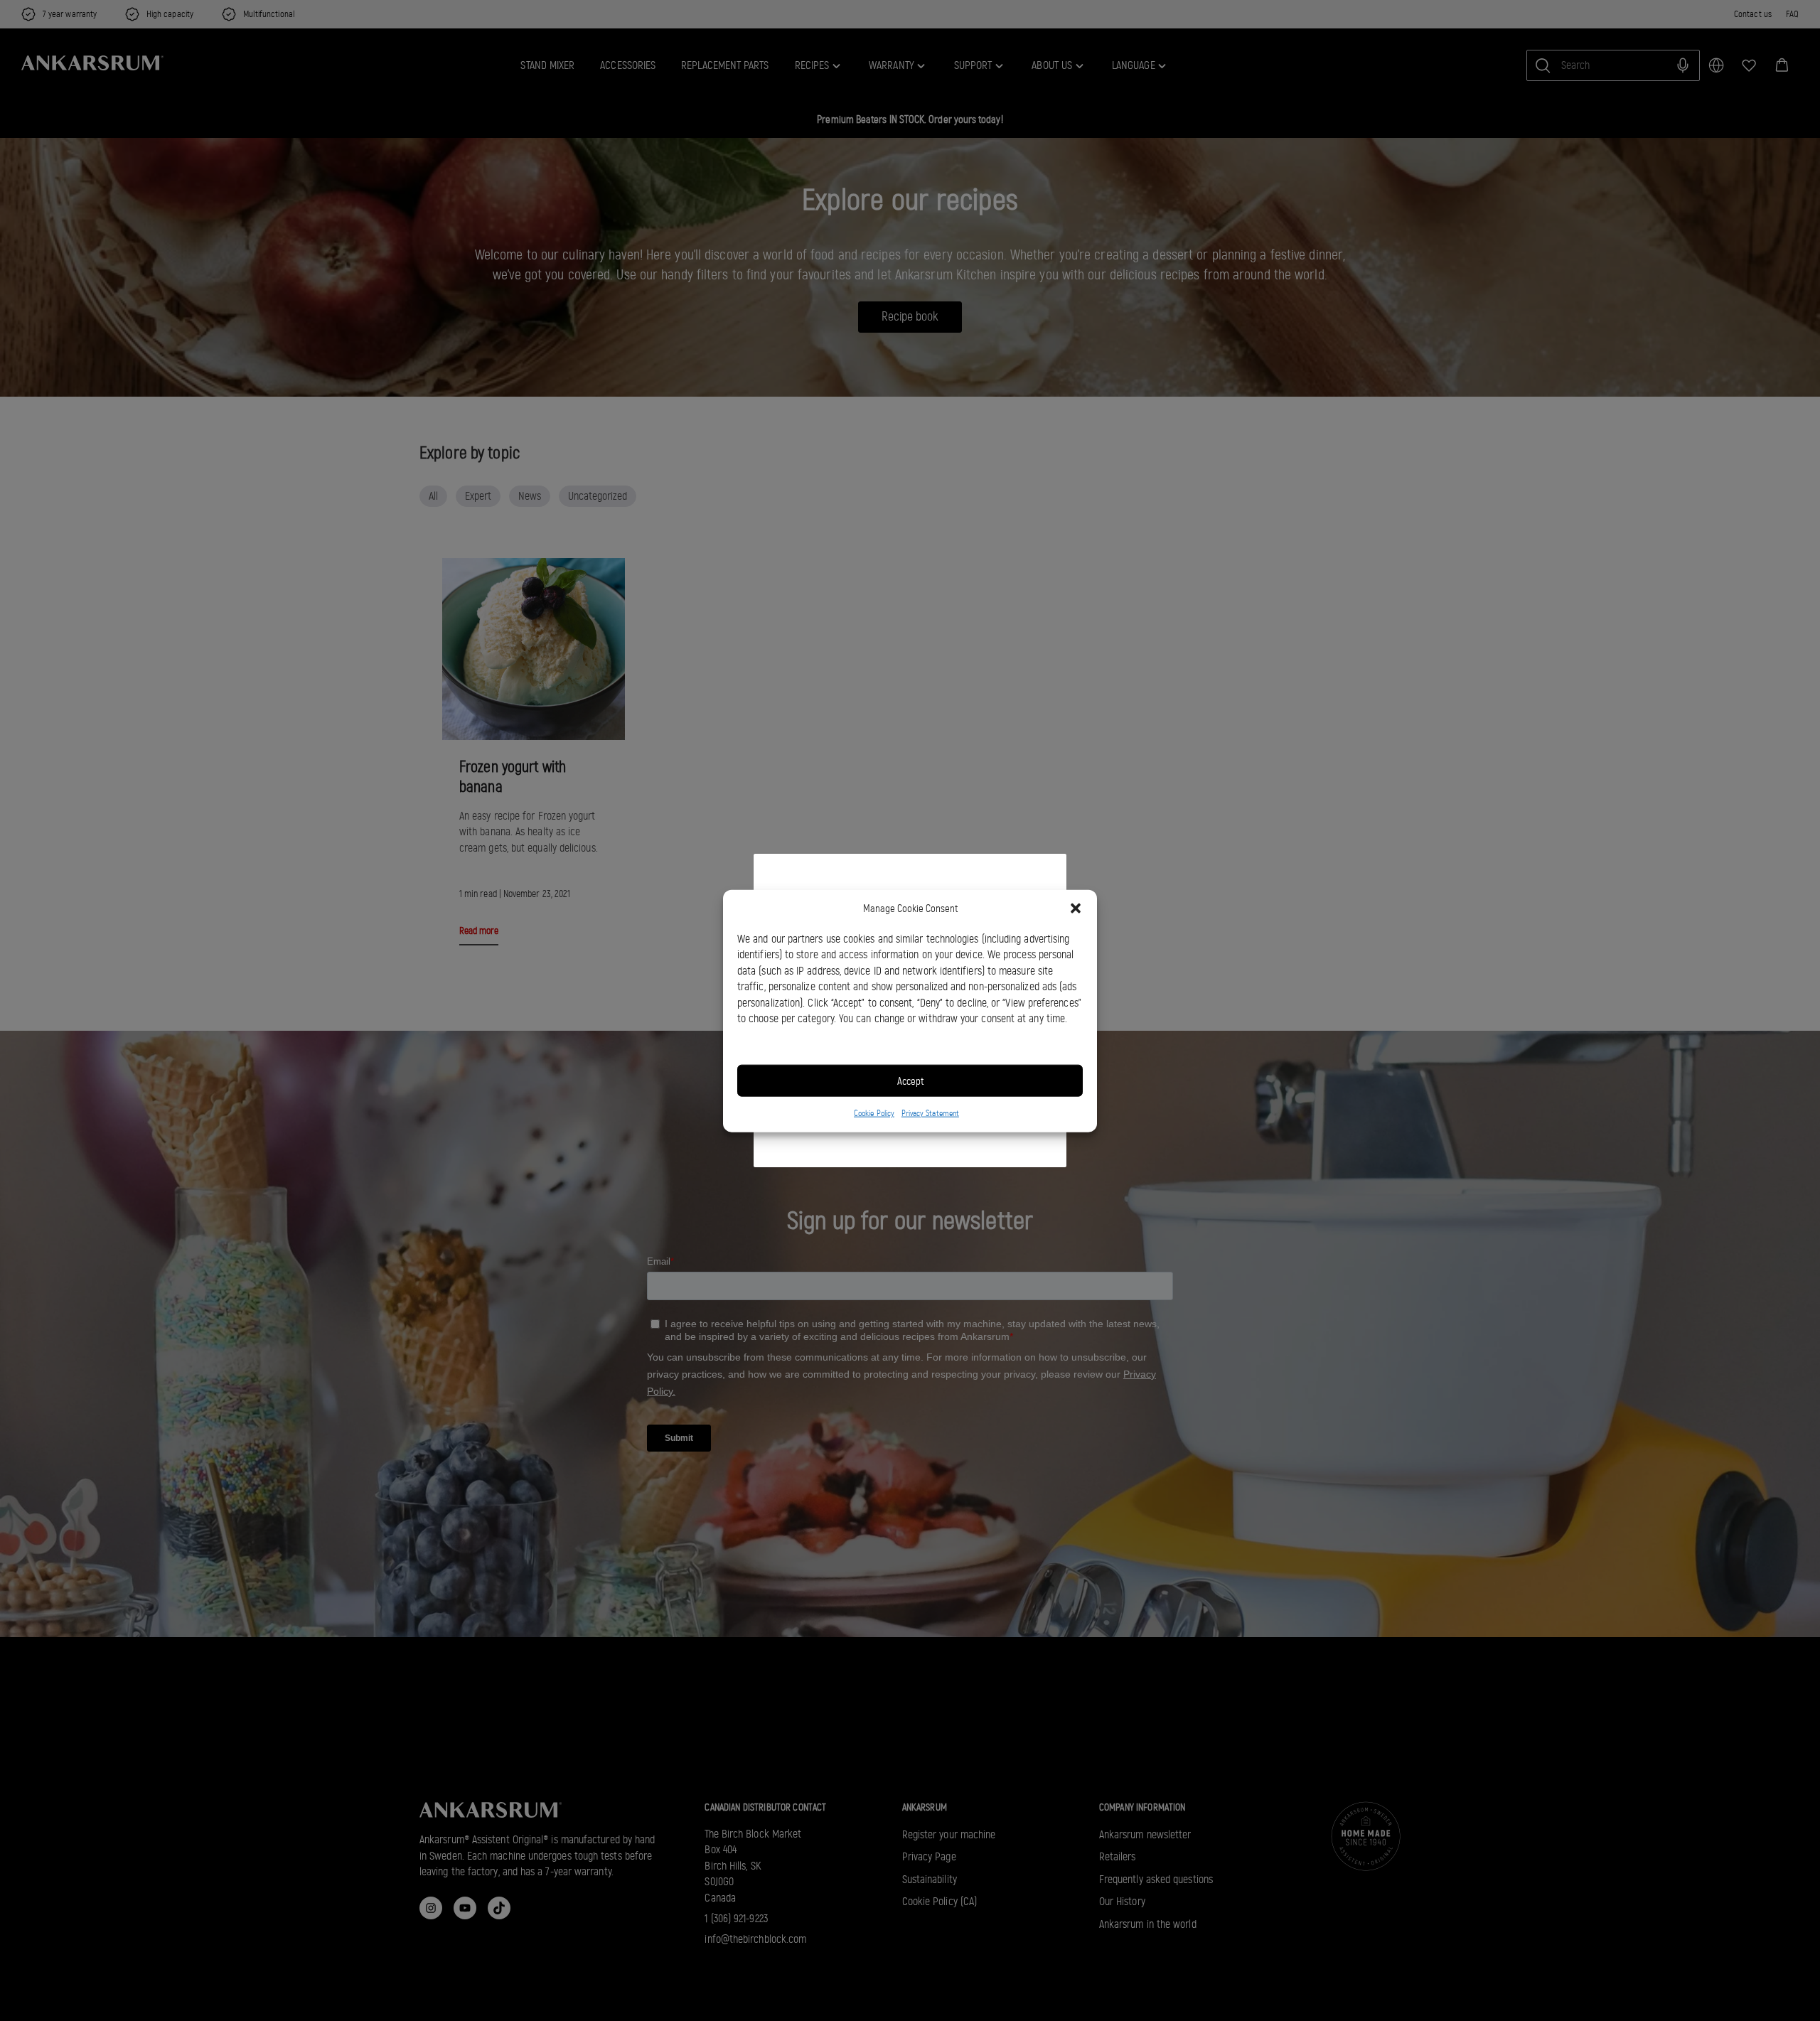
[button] (1076, 908)
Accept (910, 1081)
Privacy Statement (930, 1113)
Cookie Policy (874, 1113)
